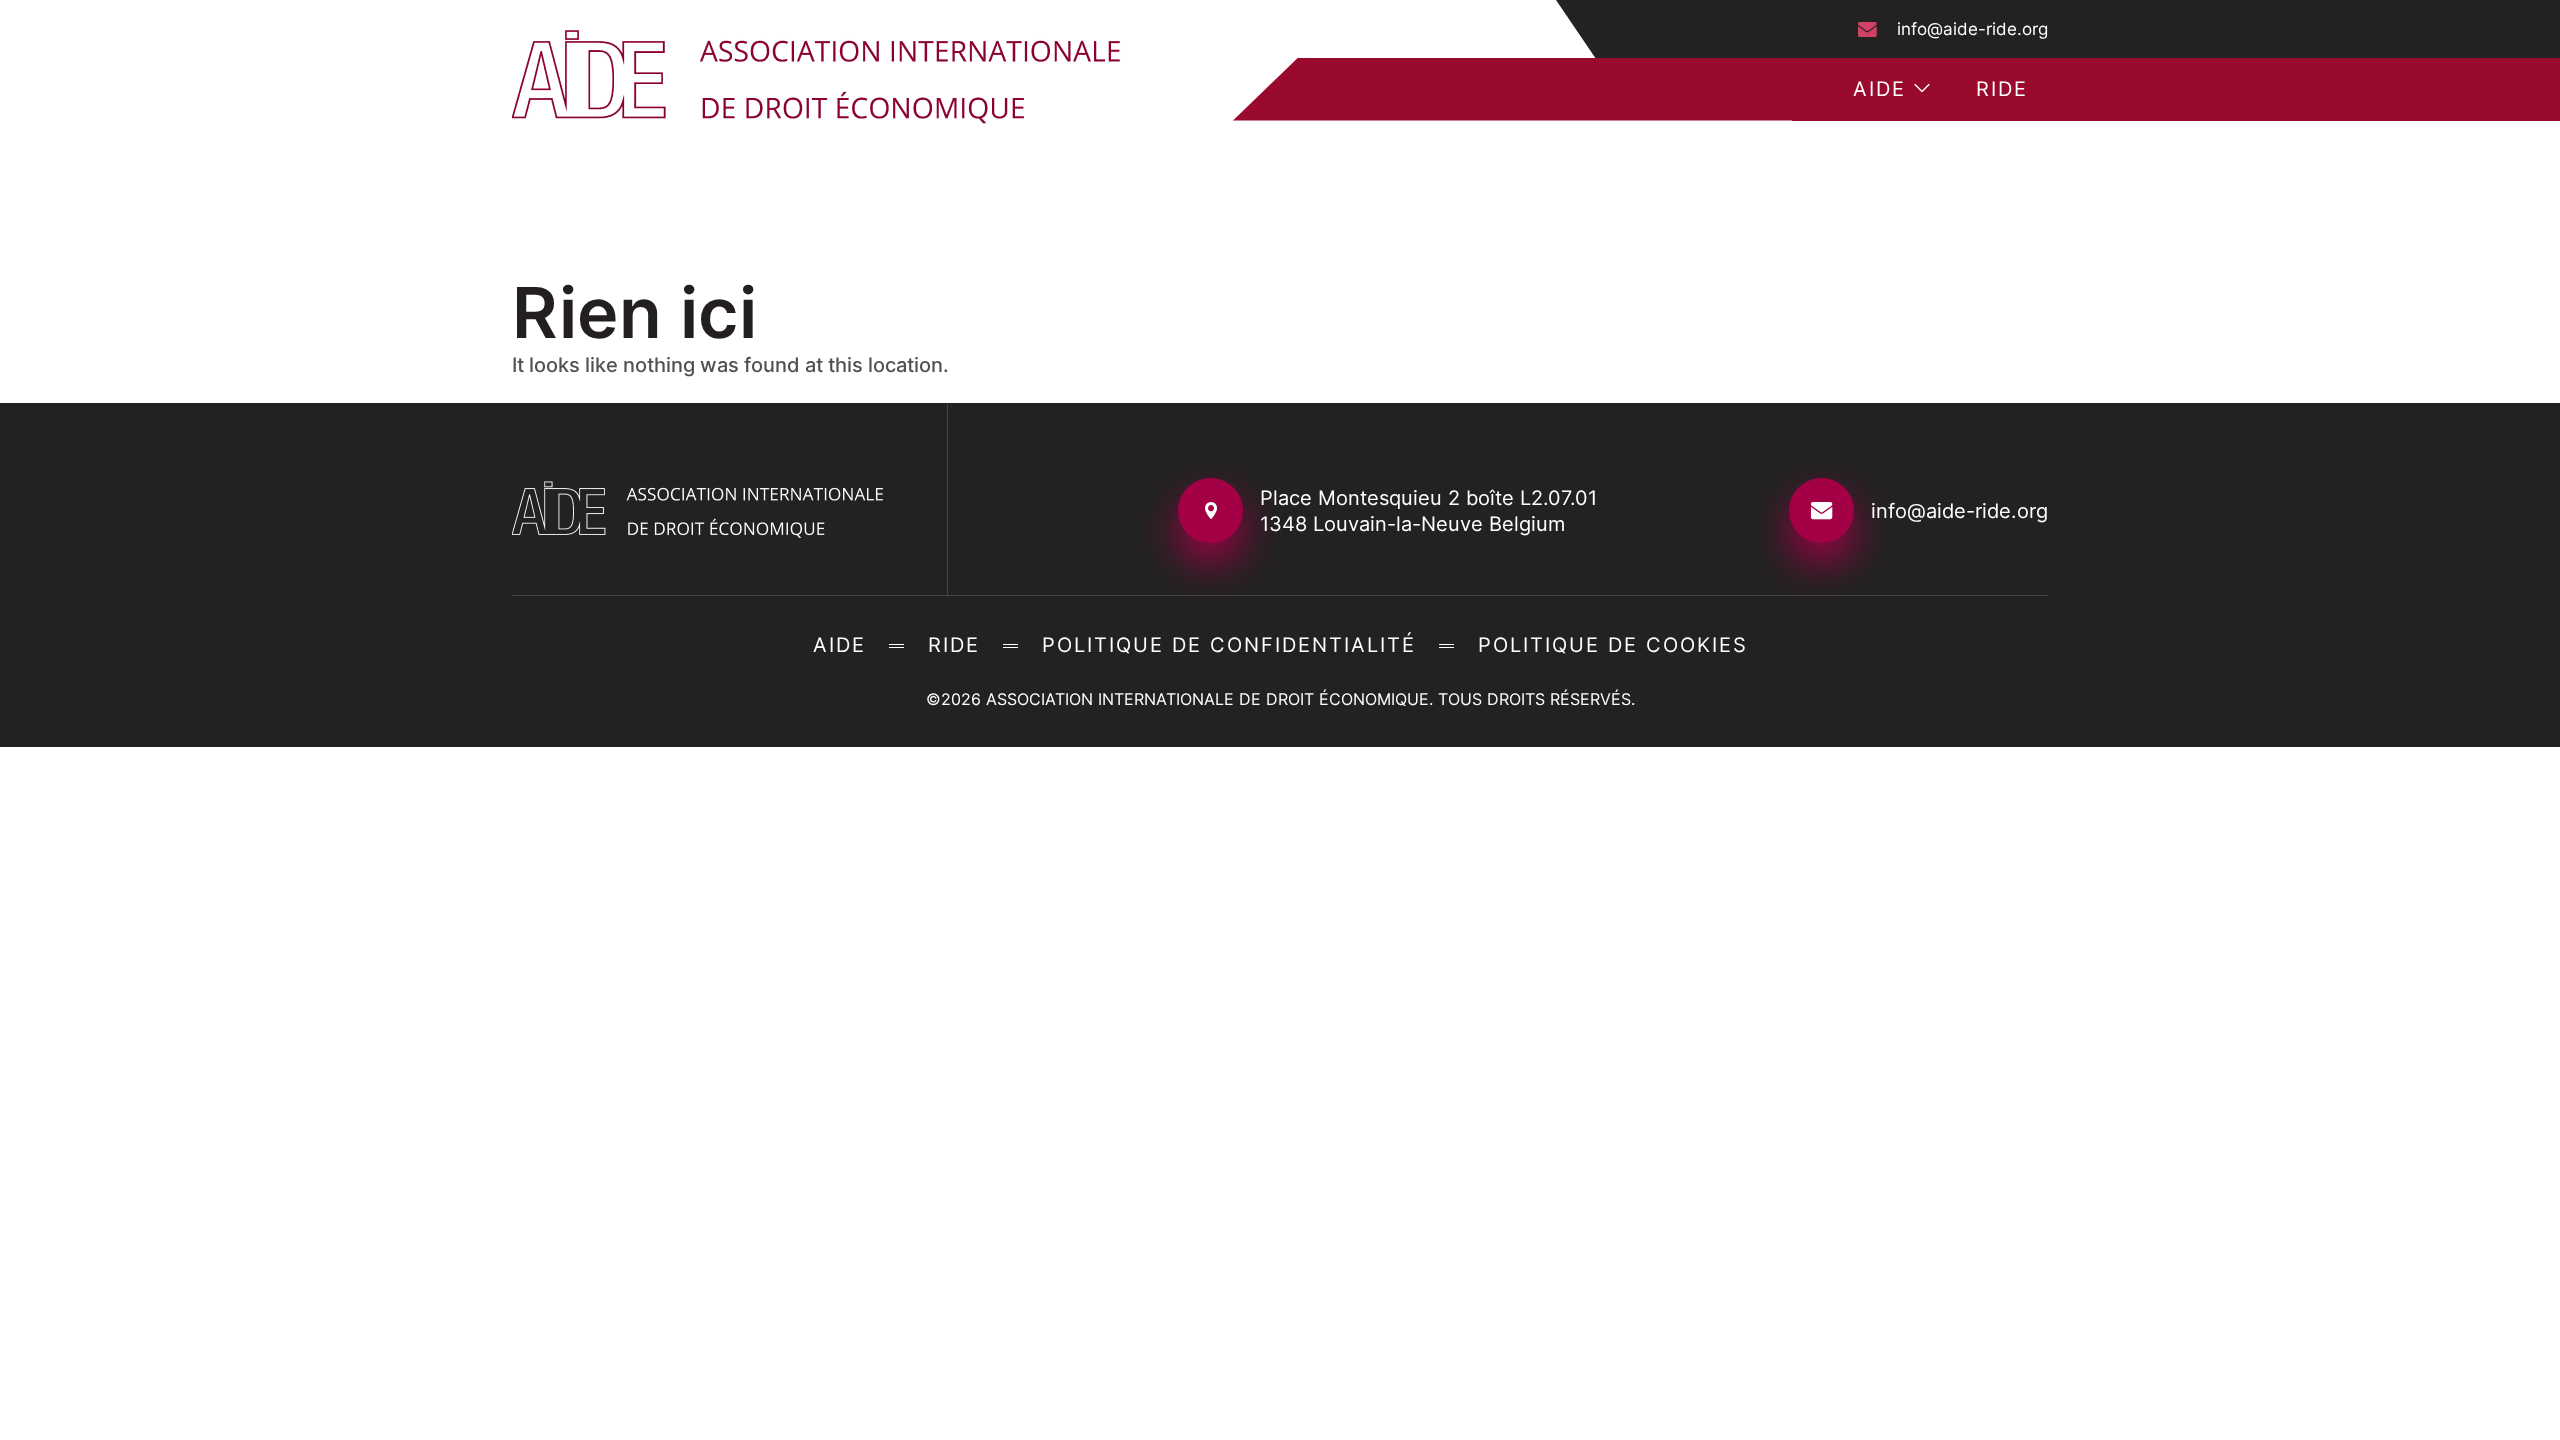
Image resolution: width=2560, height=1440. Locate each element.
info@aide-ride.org (1972, 29)
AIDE (1879, 89)
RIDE (2002, 89)
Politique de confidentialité (1229, 645)
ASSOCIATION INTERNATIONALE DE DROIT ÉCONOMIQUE (1207, 699)
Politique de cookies (1613, 645)
